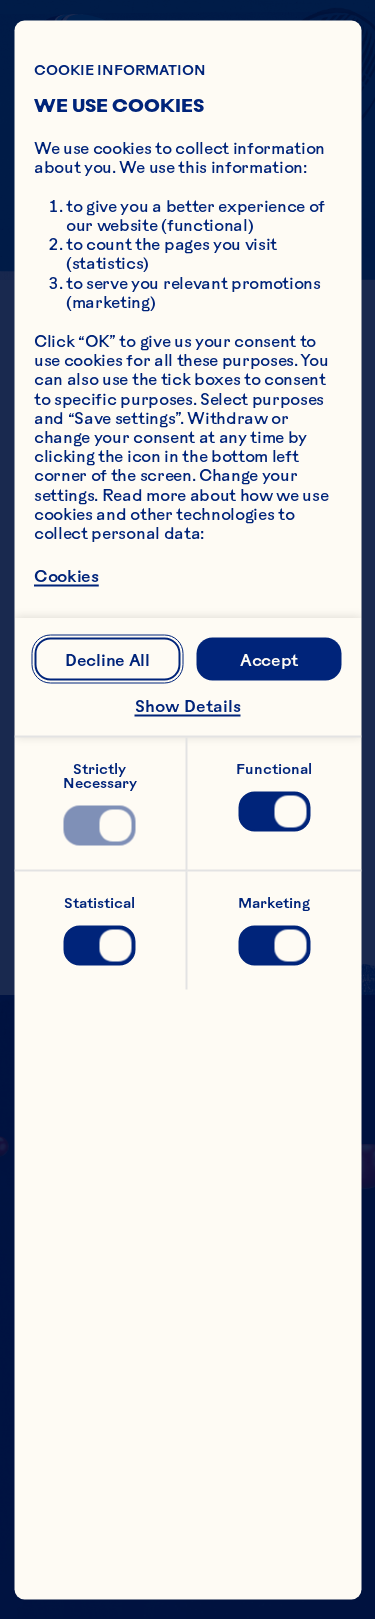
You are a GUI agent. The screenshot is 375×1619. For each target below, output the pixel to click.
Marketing (274, 902)
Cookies (66, 576)
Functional (274, 768)
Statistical (99, 902)
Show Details (188, 706)
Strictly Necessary (100, 775)
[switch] (100, 825)
